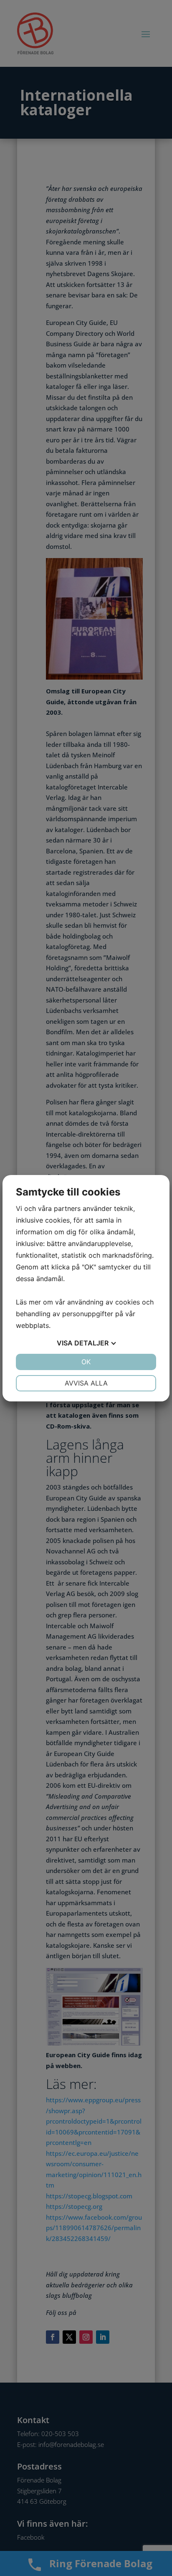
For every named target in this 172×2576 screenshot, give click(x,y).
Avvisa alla (86, 1383)
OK (86, 1362)
